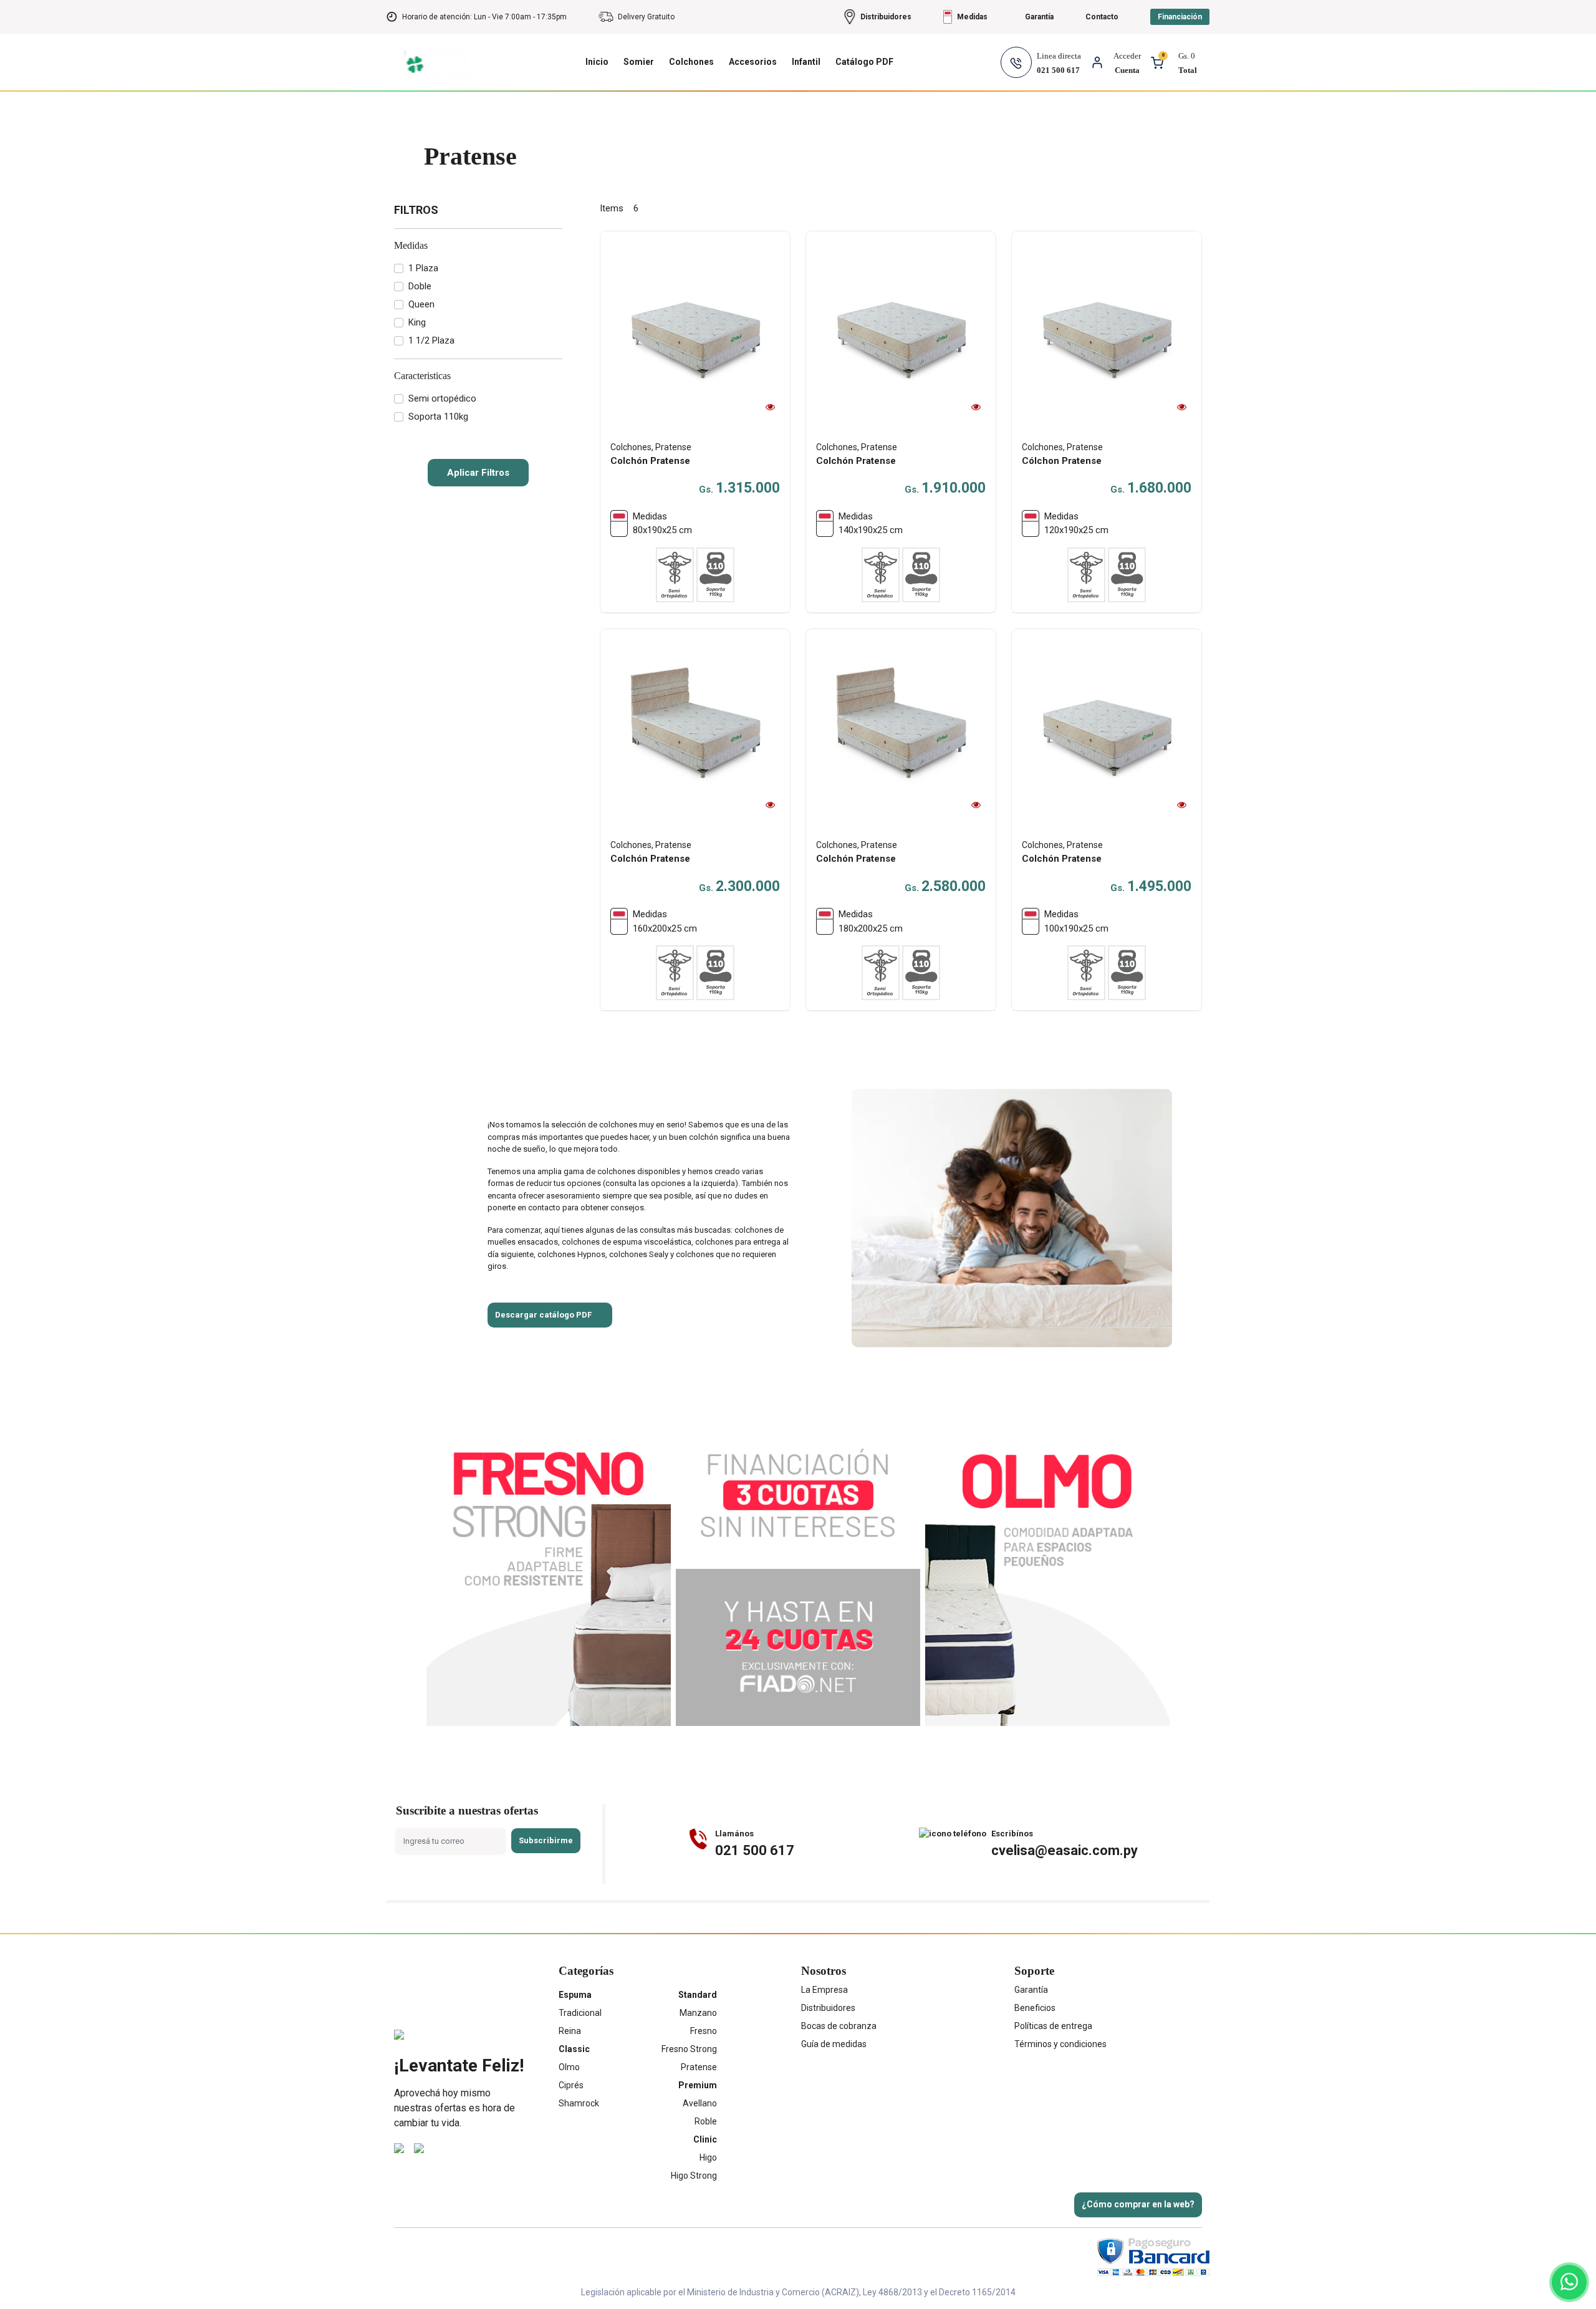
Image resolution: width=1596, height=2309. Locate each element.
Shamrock (579, 2103)
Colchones (691, 62)
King (417, 322)
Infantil (806, 62)
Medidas (411, 245)
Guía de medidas (834, 2044)
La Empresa (824, 1990)
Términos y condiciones (1060, 2044)
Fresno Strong (689, 2049)
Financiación (1180, 17)
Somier (639, 62)
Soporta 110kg (438, 417)
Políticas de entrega (1053, 2026)
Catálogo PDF (864, 62)
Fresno (704, 2031)
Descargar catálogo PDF (543, 1315)
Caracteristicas (422, 376)
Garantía (1031, 1990)
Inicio (597, 62)
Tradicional (580, 2013)
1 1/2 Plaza (431, 340)
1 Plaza (423, 268)
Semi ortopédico (442, 398)
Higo (708, 2157)
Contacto (1102, 17)
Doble (420, 286)
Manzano (698, 2013)
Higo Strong (694, 2176)
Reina (570, 2031)
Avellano (700, 2103)
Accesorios (753, 62)
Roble (706, 2121)
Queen (421, 304)
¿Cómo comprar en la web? (1138, 2204)
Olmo (569, 2067)
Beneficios (1035, 2008)
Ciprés (571, 2085)
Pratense (699, 2067)
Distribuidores (828, 2008)
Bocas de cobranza (839, 2026)
